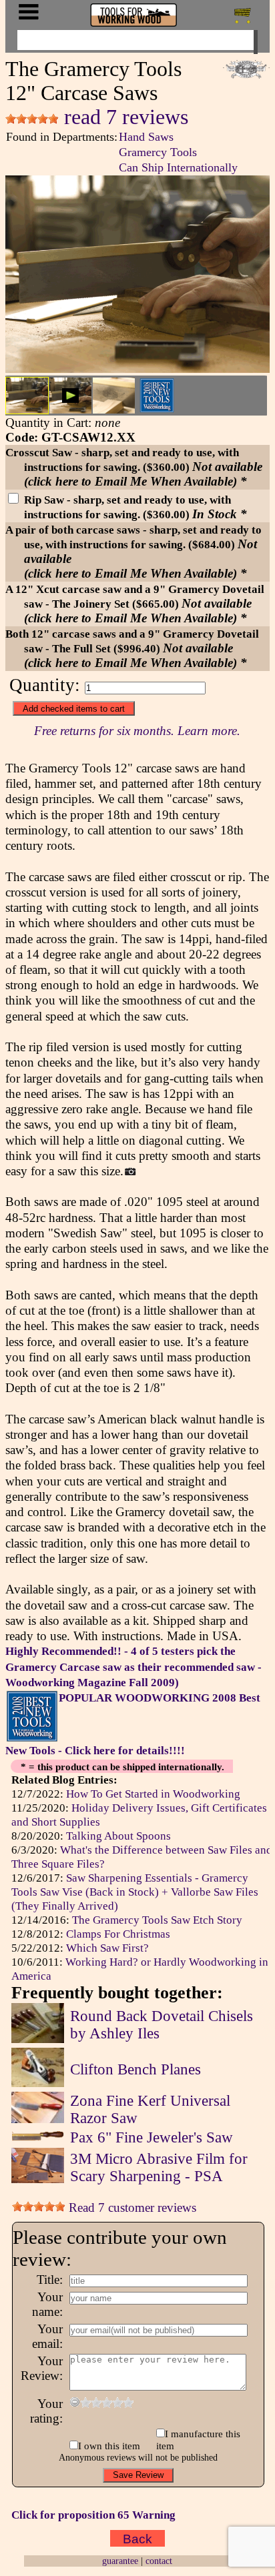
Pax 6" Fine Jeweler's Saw (152, 2137)
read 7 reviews (123, 117)
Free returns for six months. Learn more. (137, 731)
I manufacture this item (198, 2440)
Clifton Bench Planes (135, 2069)
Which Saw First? (107, 1948)
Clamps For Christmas (118, 1934)
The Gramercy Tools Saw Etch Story (157, 1920)
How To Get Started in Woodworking (153, 1794)
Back (137, 2538)
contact (159, 2561)
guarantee (120, 2561)
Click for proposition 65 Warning (93, 2515)
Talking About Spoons (118, 1836)
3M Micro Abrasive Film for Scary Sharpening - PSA (159, 2167)
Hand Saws (146, 137)
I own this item (109, 2446)
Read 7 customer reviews (131, 2207)
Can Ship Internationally (178, 167)
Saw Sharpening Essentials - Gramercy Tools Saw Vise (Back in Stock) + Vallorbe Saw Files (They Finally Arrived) (135, 1892)
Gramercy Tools (158, 152)
